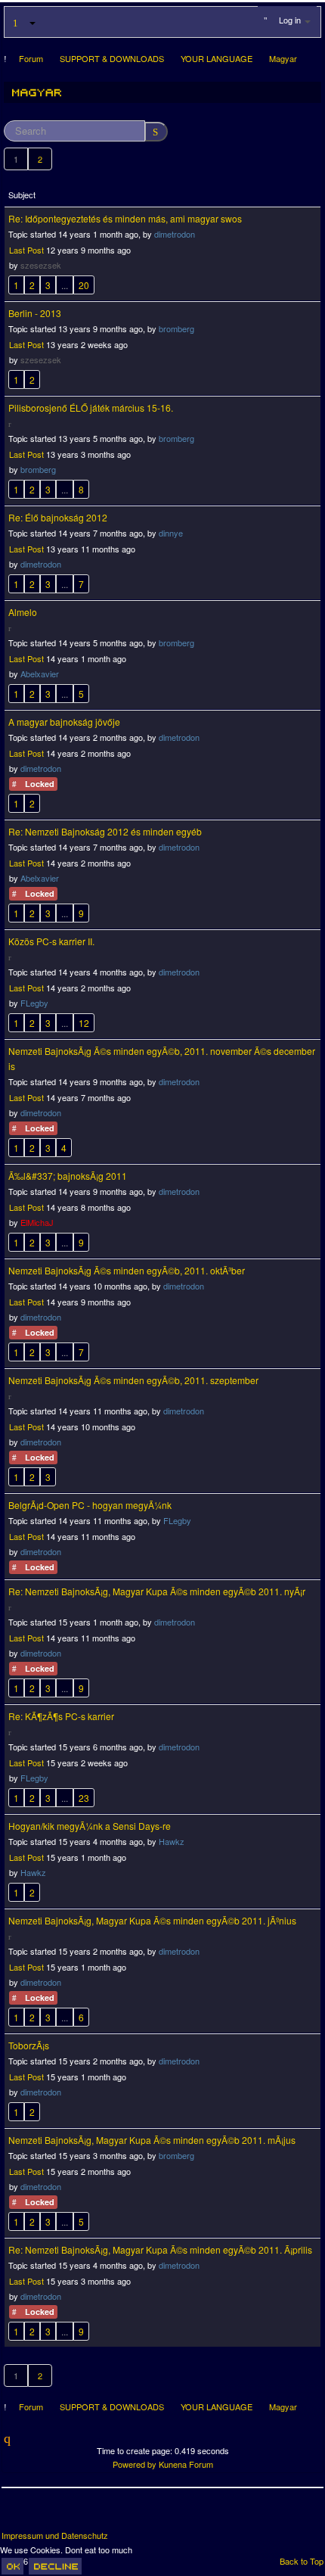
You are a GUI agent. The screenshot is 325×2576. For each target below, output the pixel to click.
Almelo (23, 612)
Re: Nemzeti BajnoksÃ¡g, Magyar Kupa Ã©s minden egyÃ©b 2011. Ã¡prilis (160, 2249)
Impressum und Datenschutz (55, 2536)
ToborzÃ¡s (29, 2045)
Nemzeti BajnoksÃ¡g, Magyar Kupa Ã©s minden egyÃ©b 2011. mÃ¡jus (152, 2140)
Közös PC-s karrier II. (51, 941)
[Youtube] (70, 2515)
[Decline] (55, 2566)
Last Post (26, 250)
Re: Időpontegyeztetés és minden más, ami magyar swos (125, 218)
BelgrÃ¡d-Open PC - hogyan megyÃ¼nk (90, 1505)
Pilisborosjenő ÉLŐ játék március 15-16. (91, 408)
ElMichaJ (37, 1222)
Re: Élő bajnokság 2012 (58, 517)
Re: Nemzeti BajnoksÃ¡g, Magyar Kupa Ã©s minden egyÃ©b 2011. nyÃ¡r (157, 1591)
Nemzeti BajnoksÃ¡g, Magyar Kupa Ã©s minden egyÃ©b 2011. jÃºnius (152, 1920)
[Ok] (12, 2566)
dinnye (171, 533)
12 (84, 1023)
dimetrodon (175, 234)
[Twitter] (42, 2515)
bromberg (176, 328)
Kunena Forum (186, 2464)
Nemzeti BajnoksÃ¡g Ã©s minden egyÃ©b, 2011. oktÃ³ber (127, 1270)
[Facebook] (14, 2515)
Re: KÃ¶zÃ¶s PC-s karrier (61, 1716)
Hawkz (172, 1841)
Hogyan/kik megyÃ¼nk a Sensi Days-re (90, 1826)
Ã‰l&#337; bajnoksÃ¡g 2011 (68, 1176)
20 (84, 285)
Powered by (135, 2464)
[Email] (98, 2515)
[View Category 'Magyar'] (37, 92)
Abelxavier (40, 674)
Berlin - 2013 (35, 313)
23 (84, 1798)
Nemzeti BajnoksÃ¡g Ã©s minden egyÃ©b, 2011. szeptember (133, 1380)
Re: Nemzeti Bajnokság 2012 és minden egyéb (105, 831)
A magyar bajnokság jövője (64, 722)
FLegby (34, 1003)
